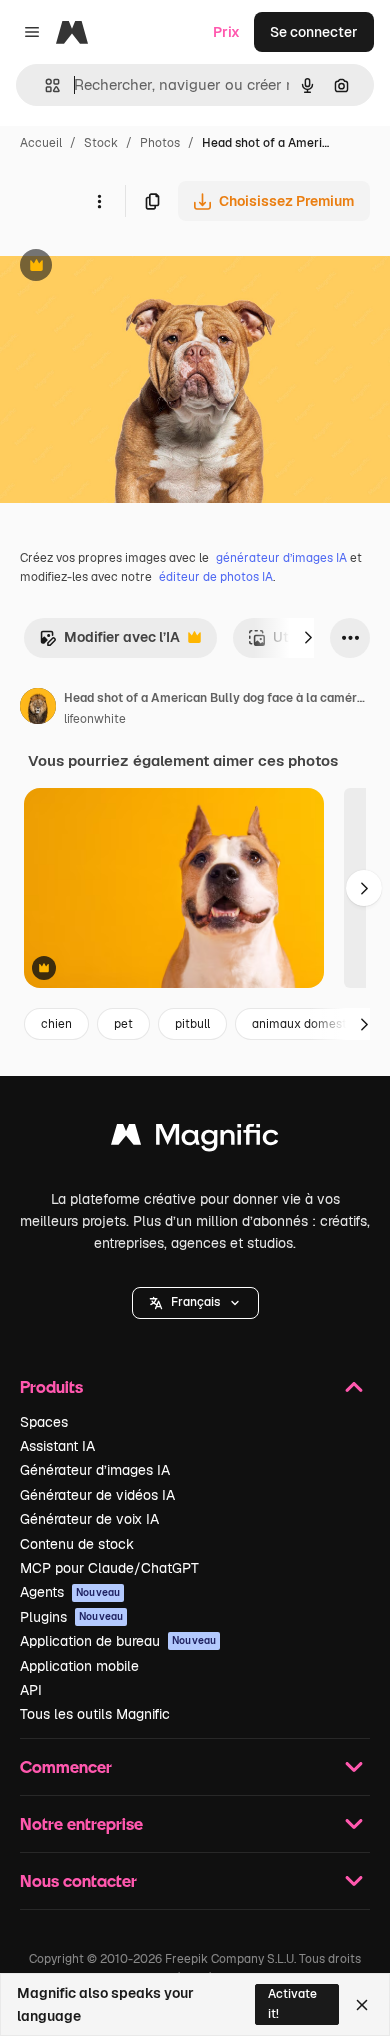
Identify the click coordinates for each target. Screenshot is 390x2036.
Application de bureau (118, 1641)
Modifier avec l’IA (109, 642)
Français (195, 1302)
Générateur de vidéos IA (97, 1495)
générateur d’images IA (281, 558)
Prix (226, 32)
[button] (195, 1303)
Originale (132, 267)
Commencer (66, 1766)
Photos (160, 143)
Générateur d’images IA (95, 1470)
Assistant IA (57, 1446)
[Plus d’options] (99, 201)
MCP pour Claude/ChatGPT (109, 1568)
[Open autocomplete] (44, 85)
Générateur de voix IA (89, 1519)
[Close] (362, 2005)
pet (123, 1024)
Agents (70, 1592)
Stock (101, 143)
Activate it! (292, 2003)
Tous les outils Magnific (95, 1714)
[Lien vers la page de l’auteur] (38, 709)
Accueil (41, 143)
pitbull (192, 1024)
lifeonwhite (95, 719)
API (31, 1690)
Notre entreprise (81, 1823)
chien (56, 1024)
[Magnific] (195, 1139)
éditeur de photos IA (216, 577)
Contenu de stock (77, 1544)
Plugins (71, 1617)
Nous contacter (78, 1880)
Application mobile (79, 1666)
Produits (51, 1386)
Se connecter (314, 32)
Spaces (44, 1422)
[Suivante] (308, 638)
